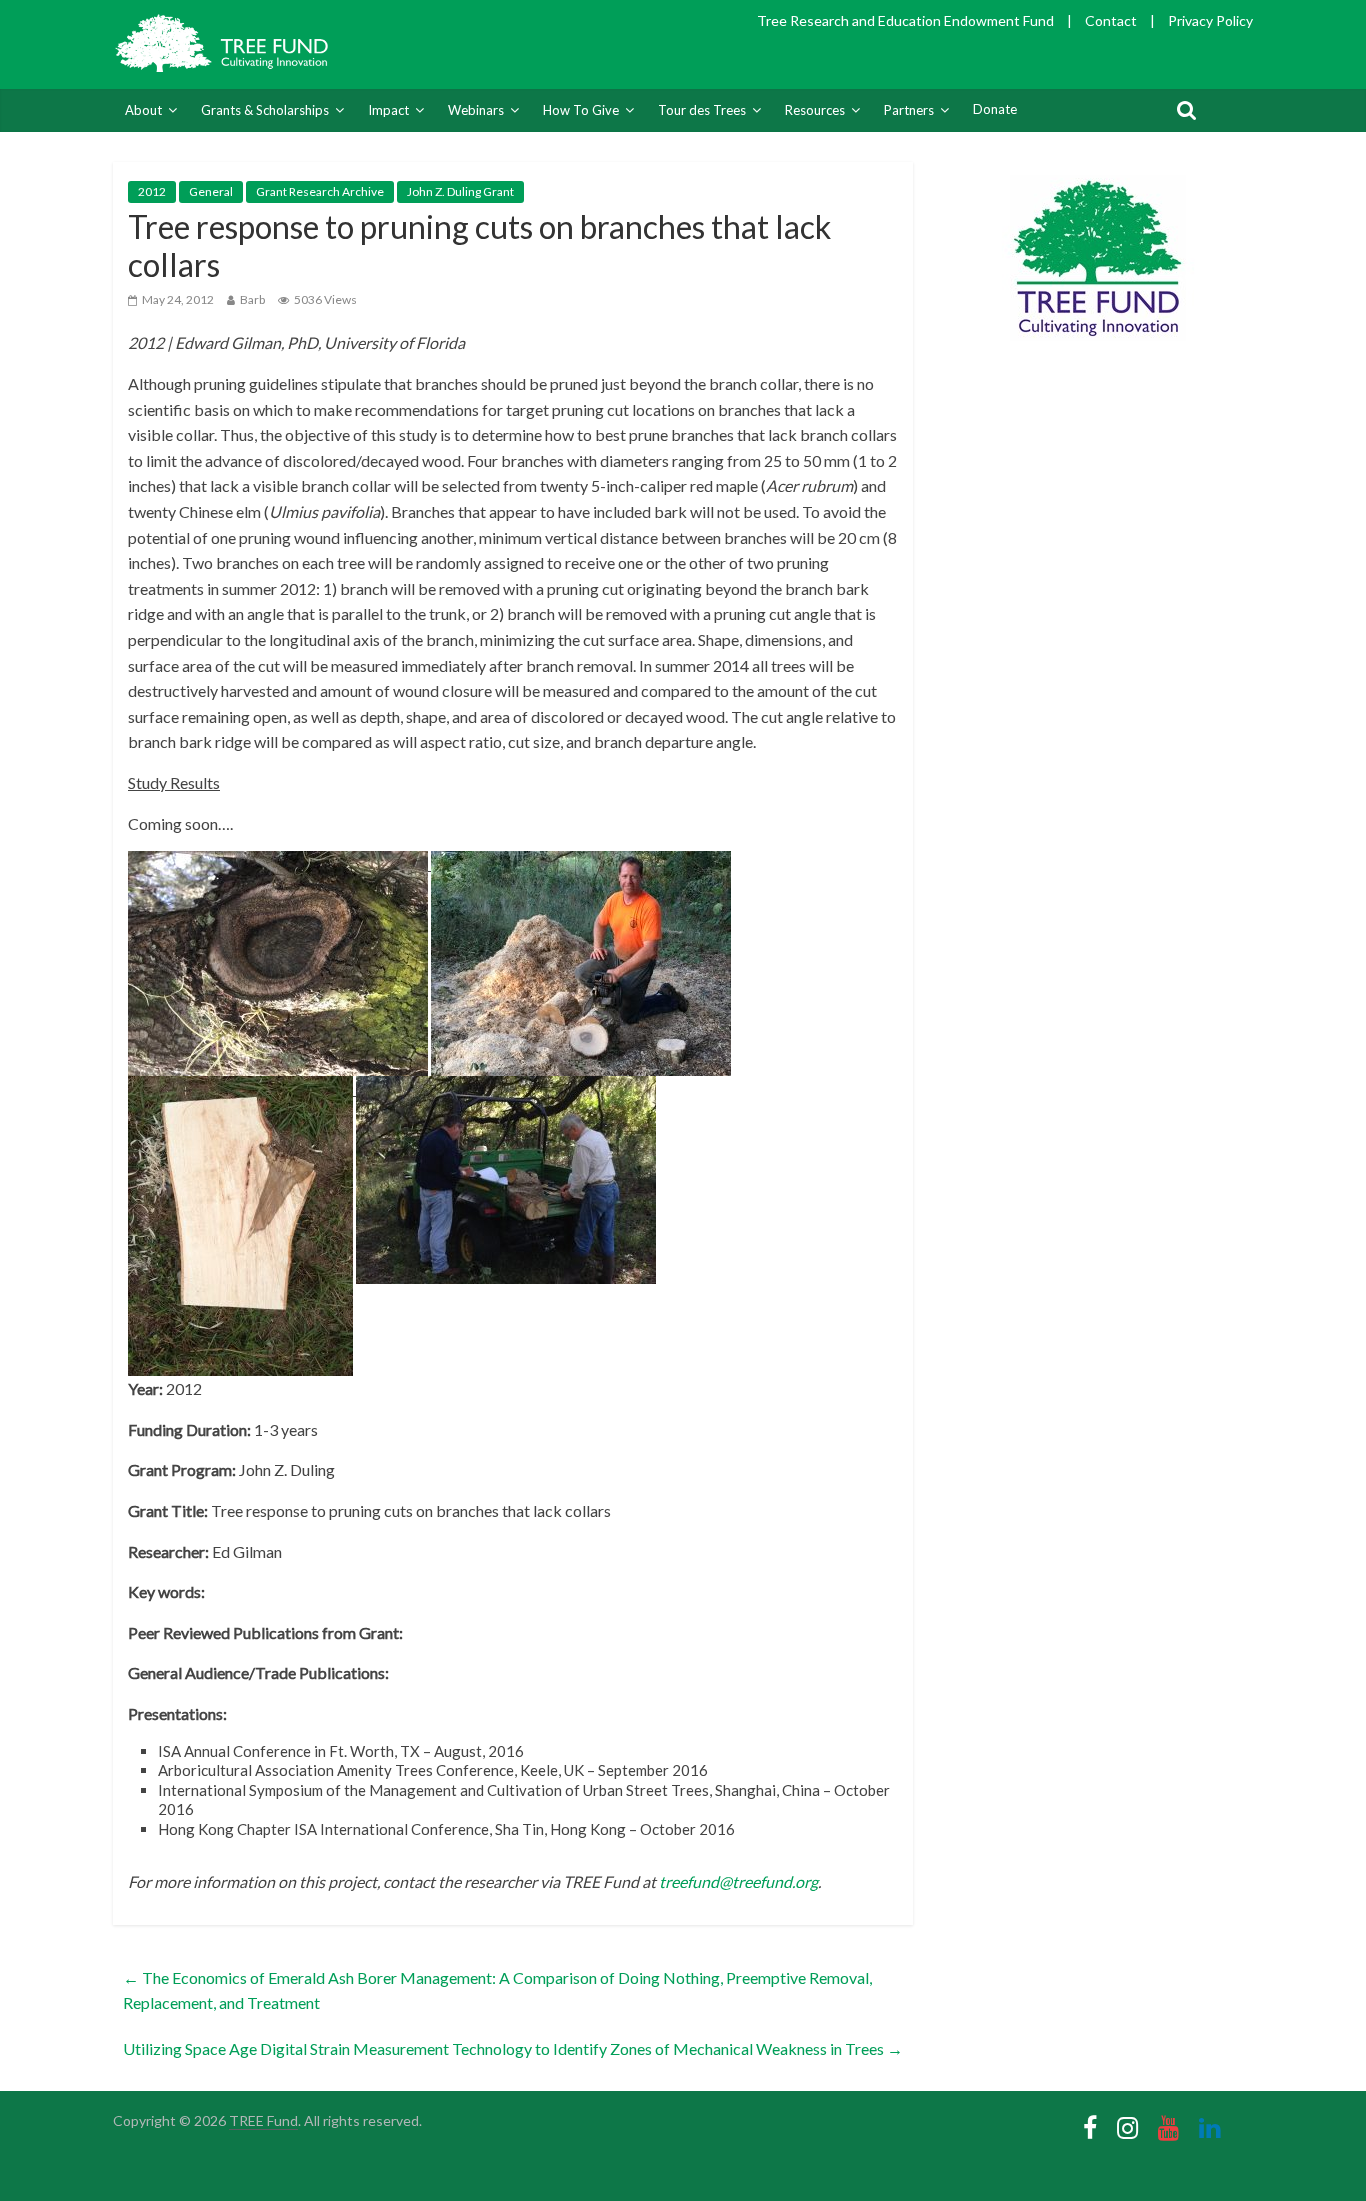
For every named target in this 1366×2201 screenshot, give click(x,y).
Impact (388, 110)
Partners (909, 110)
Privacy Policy (1210, 20)
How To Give (581, 110)
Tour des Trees (702, 110)
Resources (815, 110)
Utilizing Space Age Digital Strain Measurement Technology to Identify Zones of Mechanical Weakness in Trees (513, 2048)
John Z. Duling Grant (460, 191)
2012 (152, 191)
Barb (252, 299)
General (211, 191)
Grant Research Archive (320, 191)
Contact (1111, 20)
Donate (995, 109)
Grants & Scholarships (265, 110)
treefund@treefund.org (738, 1881)
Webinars (476, 110)
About (143, 110)
